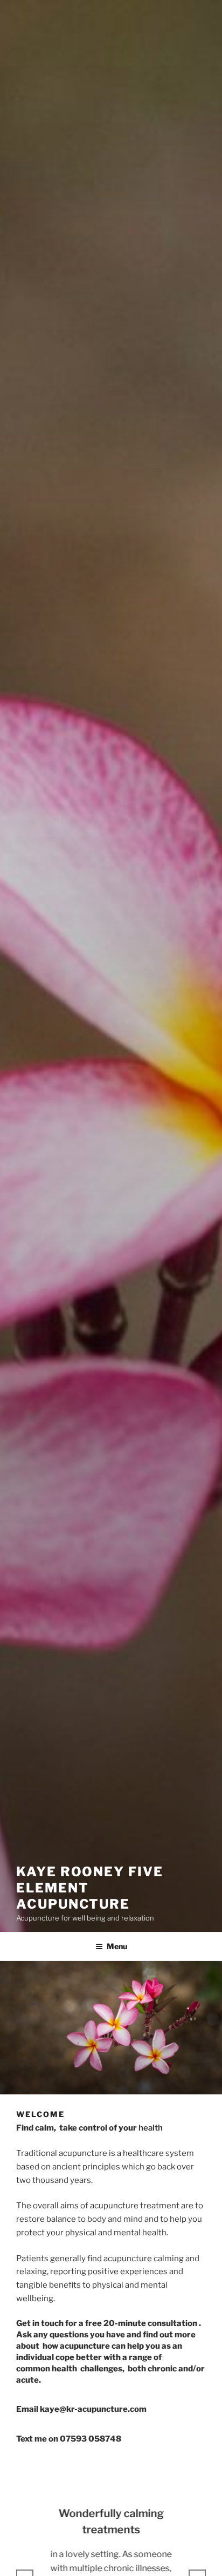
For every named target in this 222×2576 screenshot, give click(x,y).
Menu (117, 1946)
